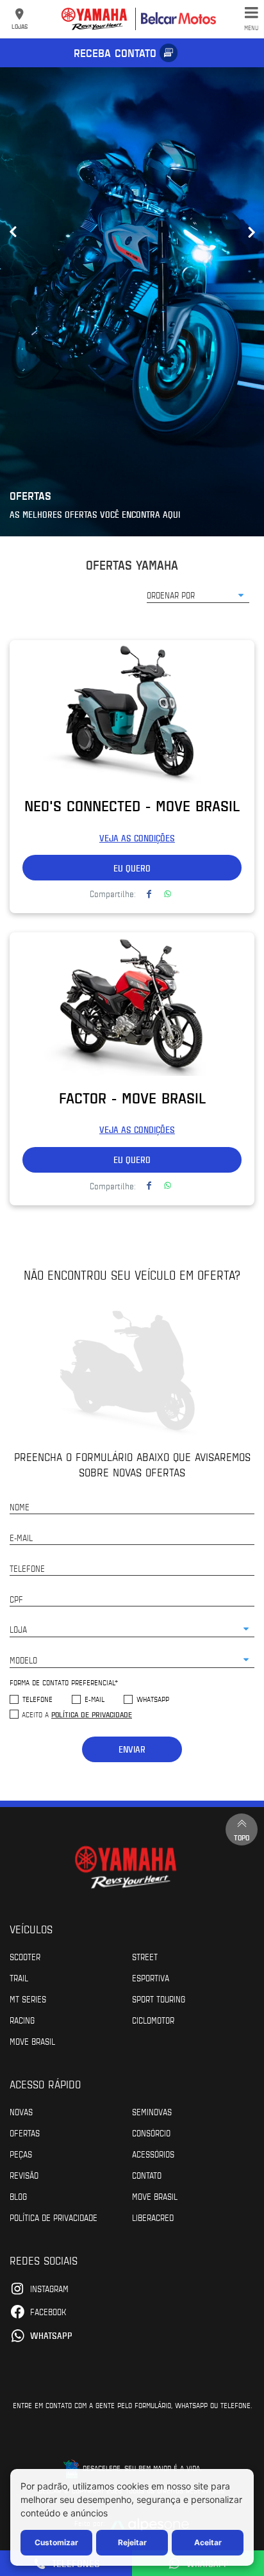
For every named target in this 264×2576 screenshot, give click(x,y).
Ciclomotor (153, 2020)
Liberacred (153, 2217)
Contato (147, 2175)
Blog (18, 2196)
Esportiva (151, 1977)
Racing (22, 2020)
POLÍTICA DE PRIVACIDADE (54, 2217)
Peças (21, 2154)
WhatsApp (153, 1699)
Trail (19, 1977)
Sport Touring (159, 1999)
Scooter (25, 1956)
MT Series (28, 1999)
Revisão (24, 2175)
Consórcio (151, 2133)
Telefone (37, 1699)
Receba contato (115, 53)
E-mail (95, 1699)
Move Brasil (32, 2041)
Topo (242, 1837)
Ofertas (25, 2133)
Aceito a (77, 1714)
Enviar (132, 1749)
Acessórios (153, 2154)
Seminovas (152, 2111)
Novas (21, 2111)
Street (145, 1956)
